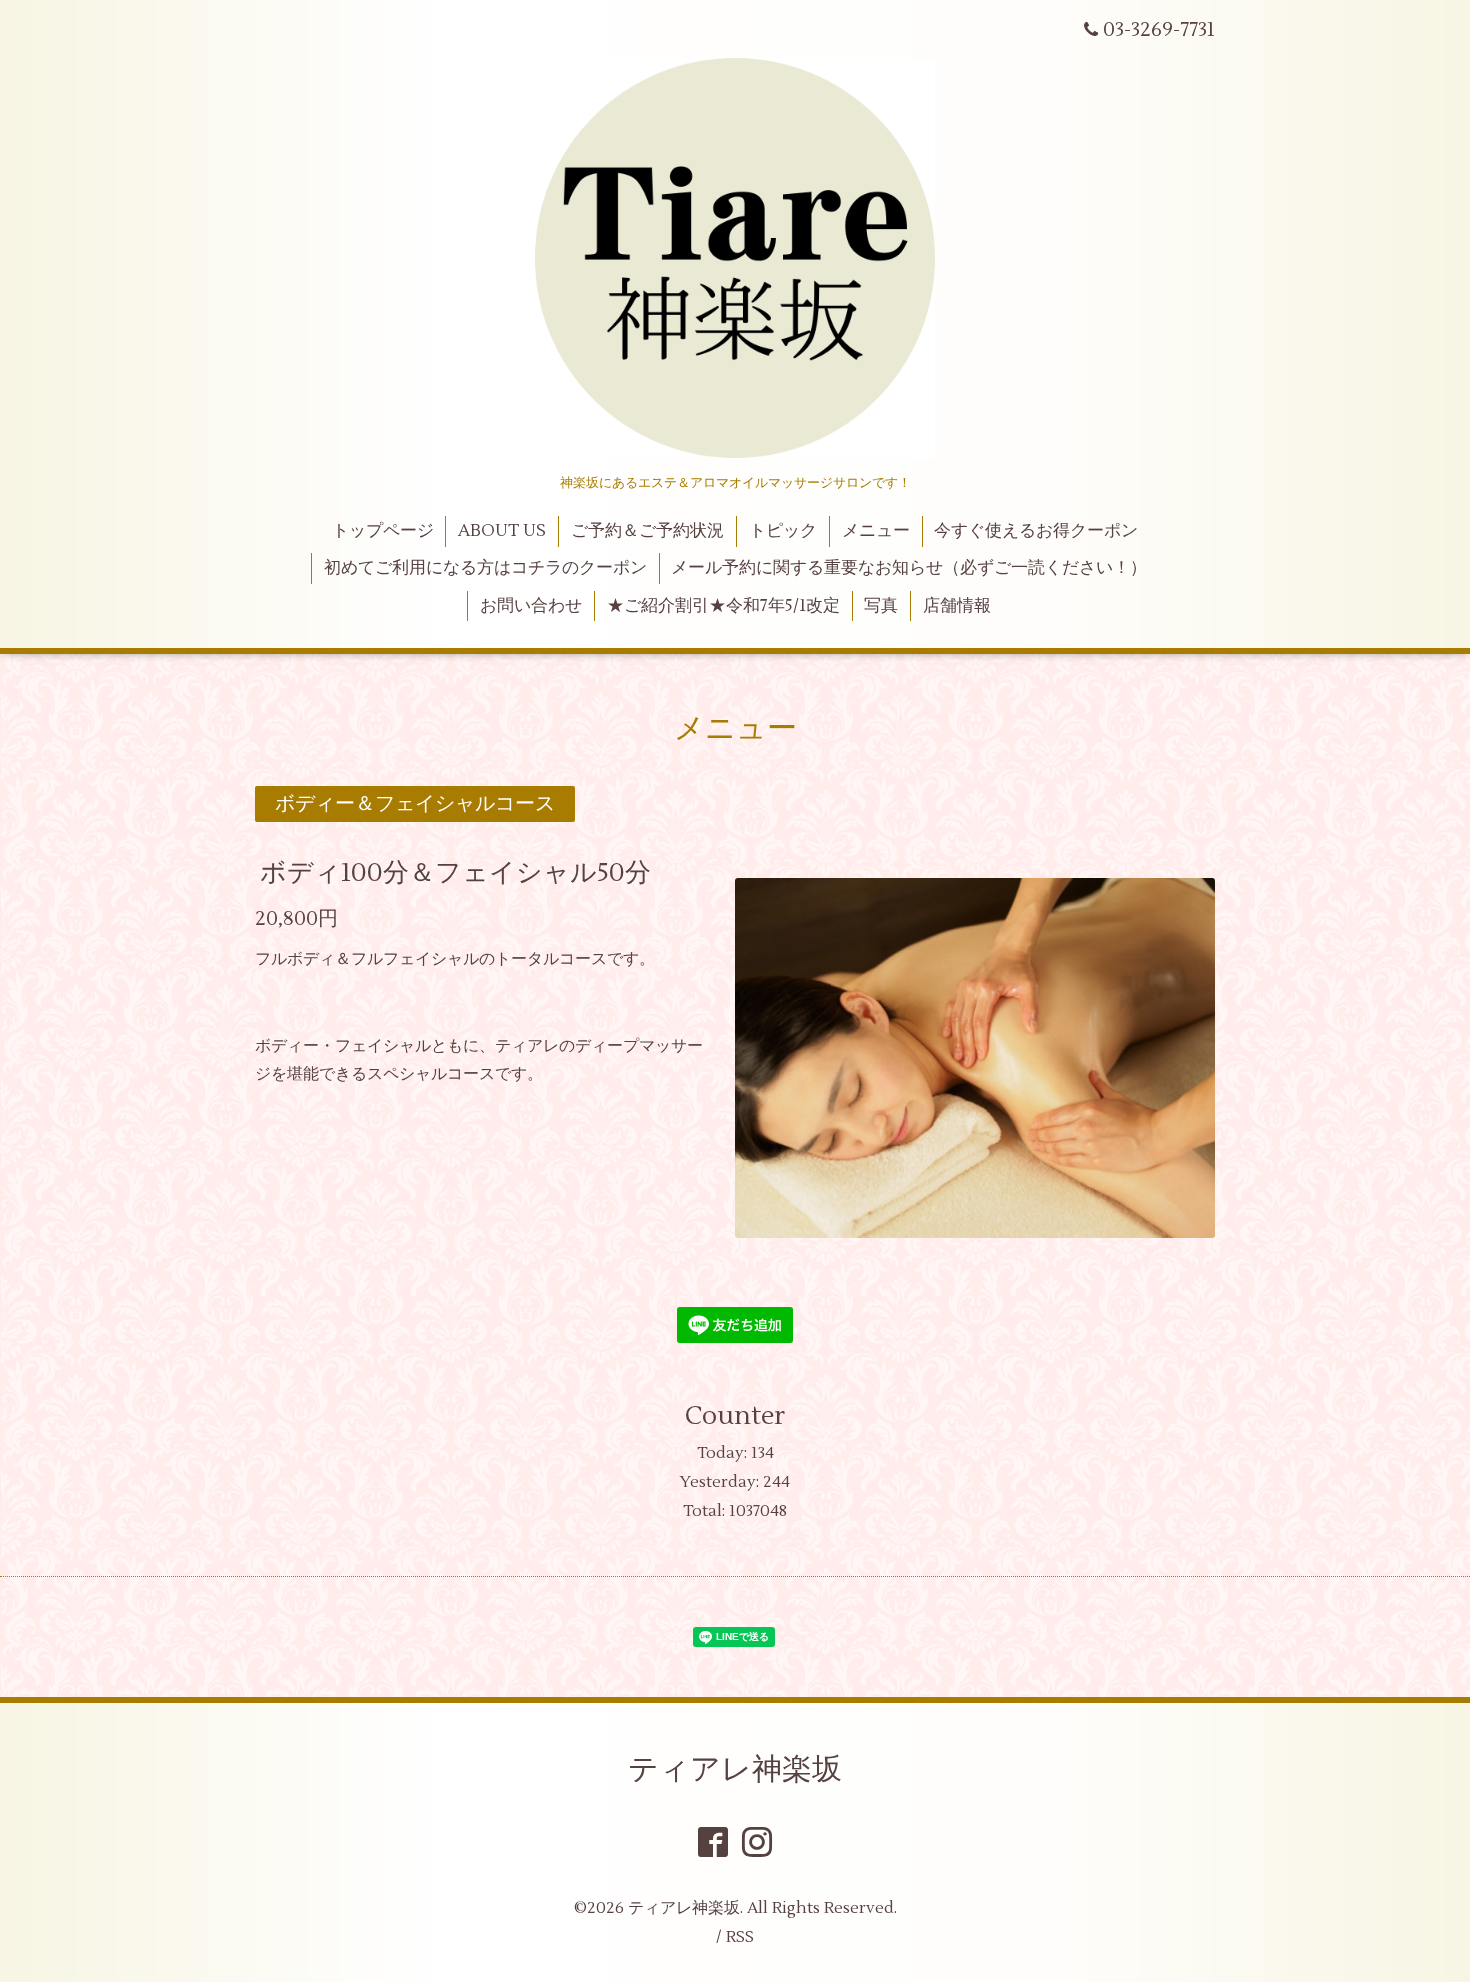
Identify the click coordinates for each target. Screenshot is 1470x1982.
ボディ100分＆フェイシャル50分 (455, 873)
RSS (740, 1937)
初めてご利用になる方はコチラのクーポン (485, 568)
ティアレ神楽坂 (735, 1769)
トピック (783, 531)
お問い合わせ (531, 606)
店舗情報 (957, 606)
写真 (881, 606)
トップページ (383, 531)
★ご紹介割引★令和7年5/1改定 (723, 606)
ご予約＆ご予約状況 (647, 531)
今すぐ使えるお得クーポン (1036, 531)
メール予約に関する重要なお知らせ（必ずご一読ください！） (909, 568)
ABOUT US (502, 531)
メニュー (876, 531)
